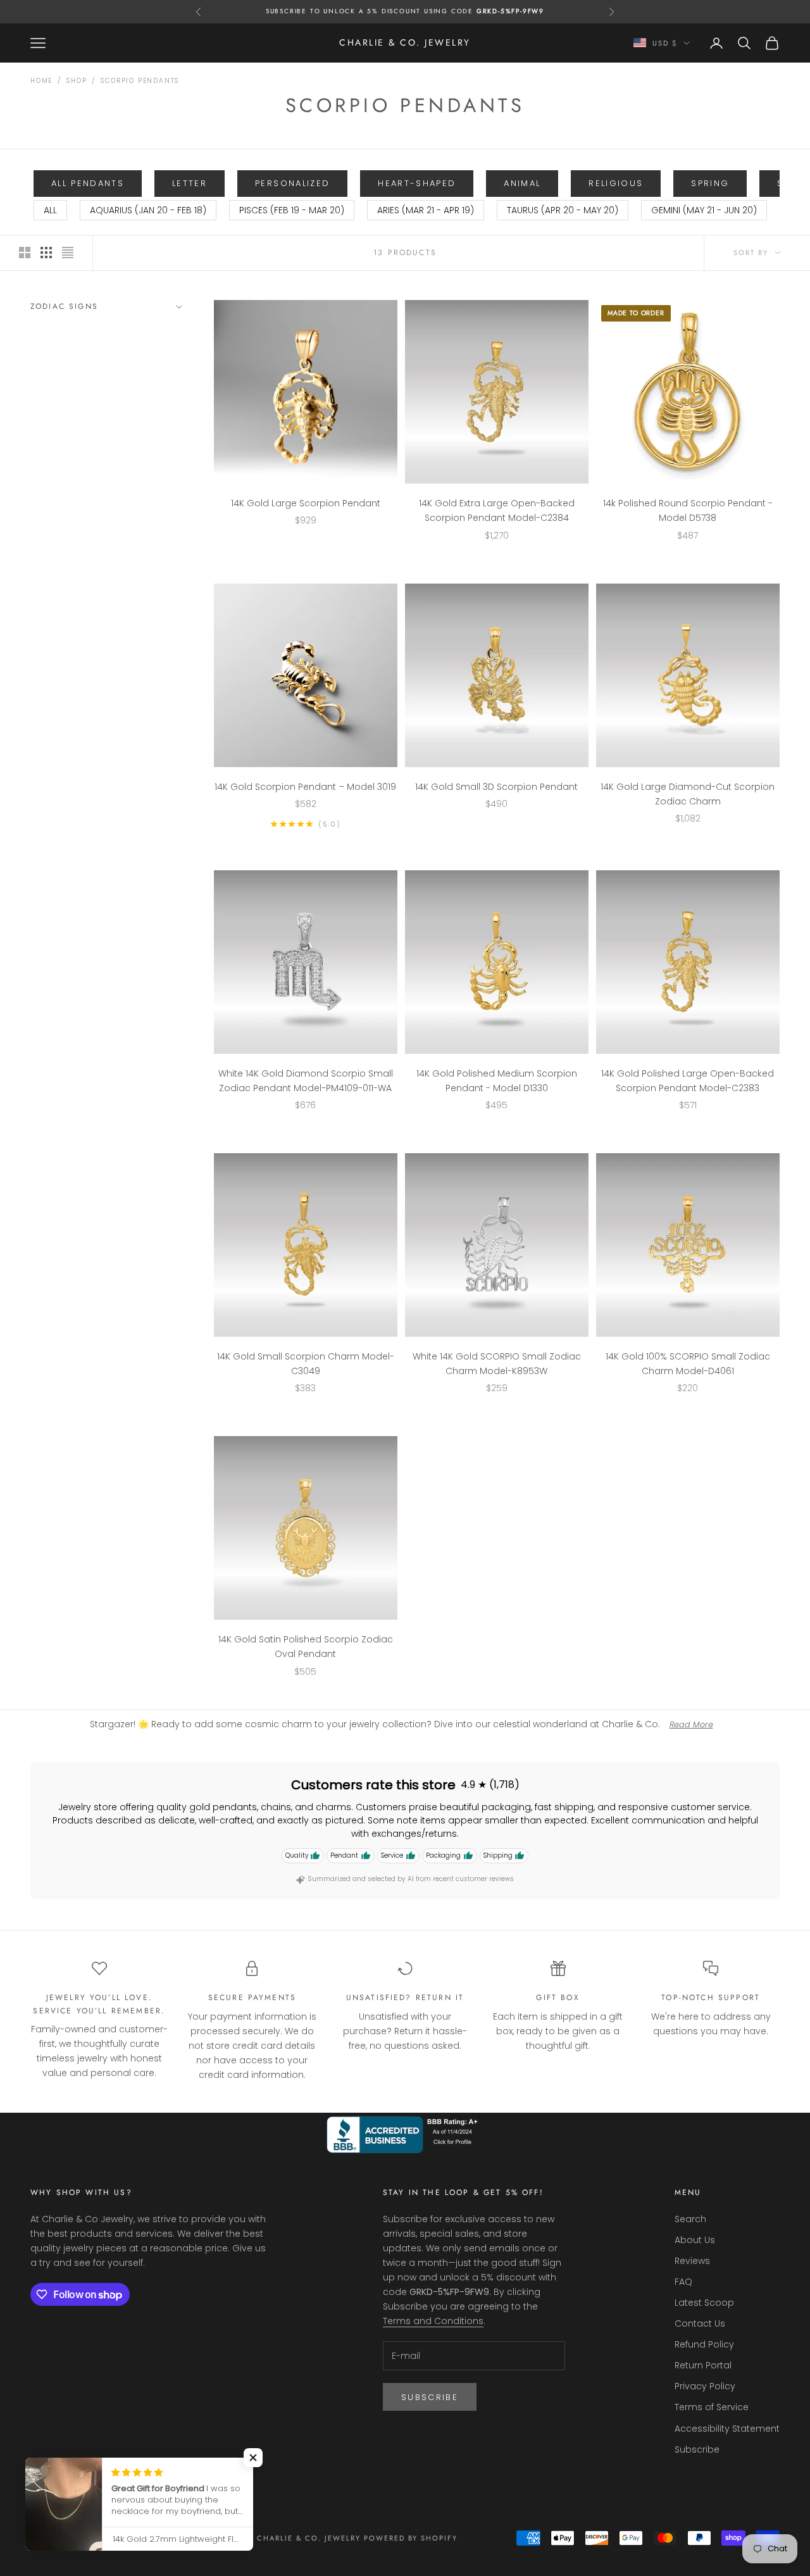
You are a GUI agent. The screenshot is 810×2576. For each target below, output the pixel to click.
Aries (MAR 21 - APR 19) (426, 210)
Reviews (692, 2261)
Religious (616, 183)
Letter (190, 183)
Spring (710, 183)
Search (690, 2219)
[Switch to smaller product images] (46, 253)
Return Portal (703, 2365)
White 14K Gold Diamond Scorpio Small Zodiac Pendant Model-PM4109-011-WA (306, 1081)
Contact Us (700, 2323)
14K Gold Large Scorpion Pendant (306, 503)
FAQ (683, 2282)
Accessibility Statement (727, 2429)
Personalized (292, 183)
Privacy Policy (705, 2386)
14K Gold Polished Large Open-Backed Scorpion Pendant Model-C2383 (688, 1081)
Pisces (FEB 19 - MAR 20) (292, 210)
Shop (77, 81)
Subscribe (430, 2397)
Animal (522, 183)
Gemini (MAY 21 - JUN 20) (704, 210)
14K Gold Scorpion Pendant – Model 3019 (305, 787)
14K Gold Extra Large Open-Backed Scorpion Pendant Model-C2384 (497, 510)
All (50, 210)
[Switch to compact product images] (68, 253)
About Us (695, 2240)
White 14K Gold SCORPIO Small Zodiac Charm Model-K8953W (497, 1364)
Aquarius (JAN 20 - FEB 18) (148, 210)
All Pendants (88, 183)
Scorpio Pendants (140, 81)
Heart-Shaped (417, 183)
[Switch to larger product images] (25, 253)
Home (41, 81)
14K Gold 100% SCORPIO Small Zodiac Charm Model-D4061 (688, 1364)
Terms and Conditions (433, 2321)
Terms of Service (712, 2407)
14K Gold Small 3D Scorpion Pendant (496, 787)
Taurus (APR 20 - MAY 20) (563, 210)
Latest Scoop (704, 2303)
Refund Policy (704, 2344)
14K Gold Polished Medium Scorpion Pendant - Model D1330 (497, 1081)
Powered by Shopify (411, 2538)
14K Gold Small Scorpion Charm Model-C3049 (306, 1364)
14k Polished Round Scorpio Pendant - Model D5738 (688, 510)
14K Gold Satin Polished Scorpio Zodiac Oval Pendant (306, 1647)
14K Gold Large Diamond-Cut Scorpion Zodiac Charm (688, 794)
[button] (253, 2458)
